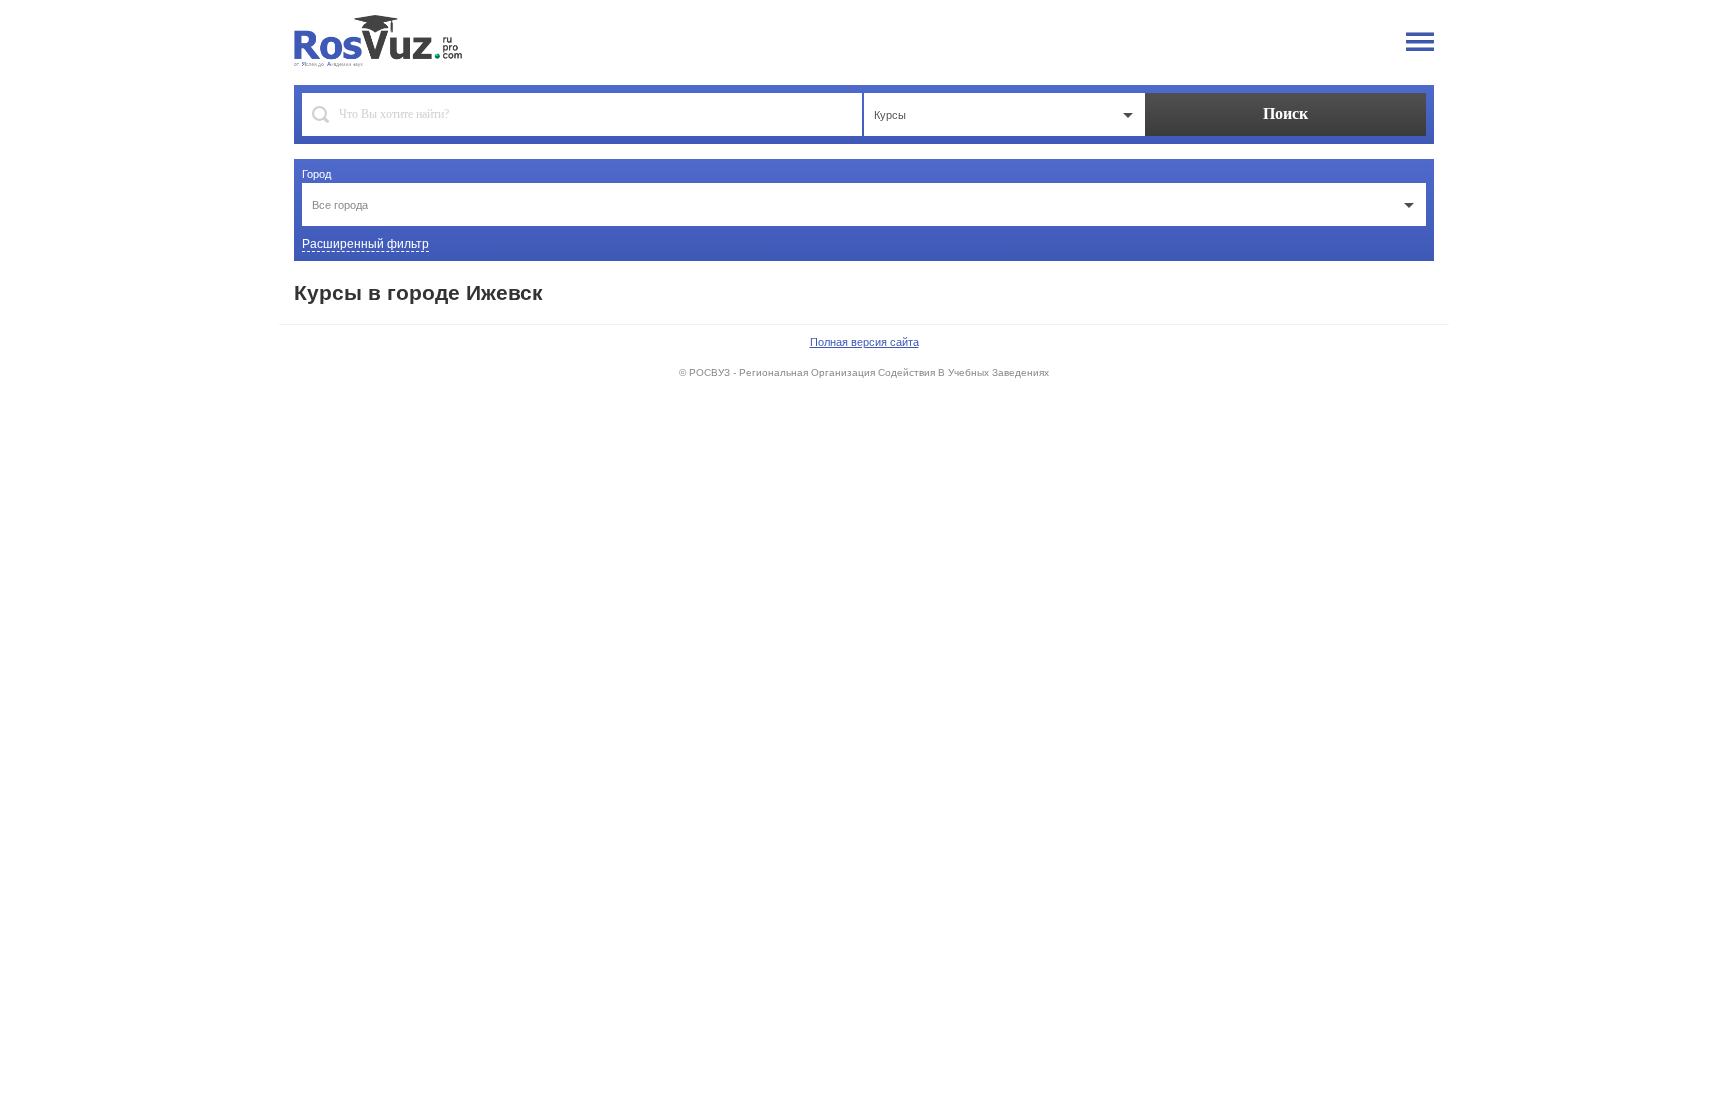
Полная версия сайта (864, 342)
